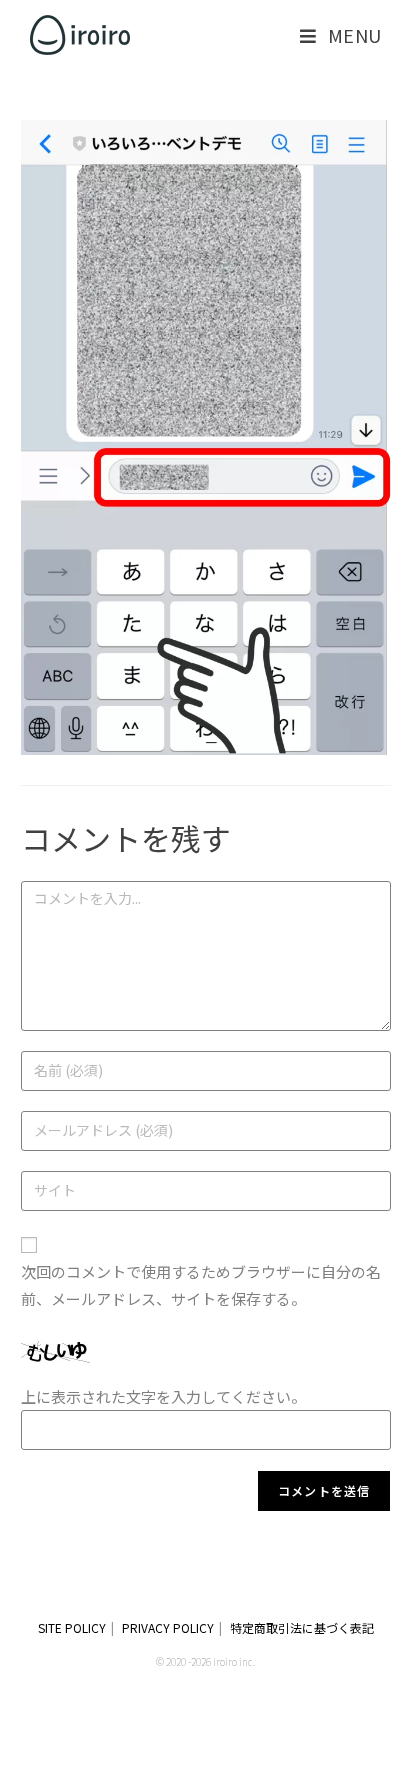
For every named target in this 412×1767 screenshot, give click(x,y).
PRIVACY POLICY (168, 1627)
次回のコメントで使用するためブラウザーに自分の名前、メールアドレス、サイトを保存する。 (201, 1285)
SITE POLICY (72, 1627)
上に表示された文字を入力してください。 (163, 1396)
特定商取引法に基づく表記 (302, 1627)
